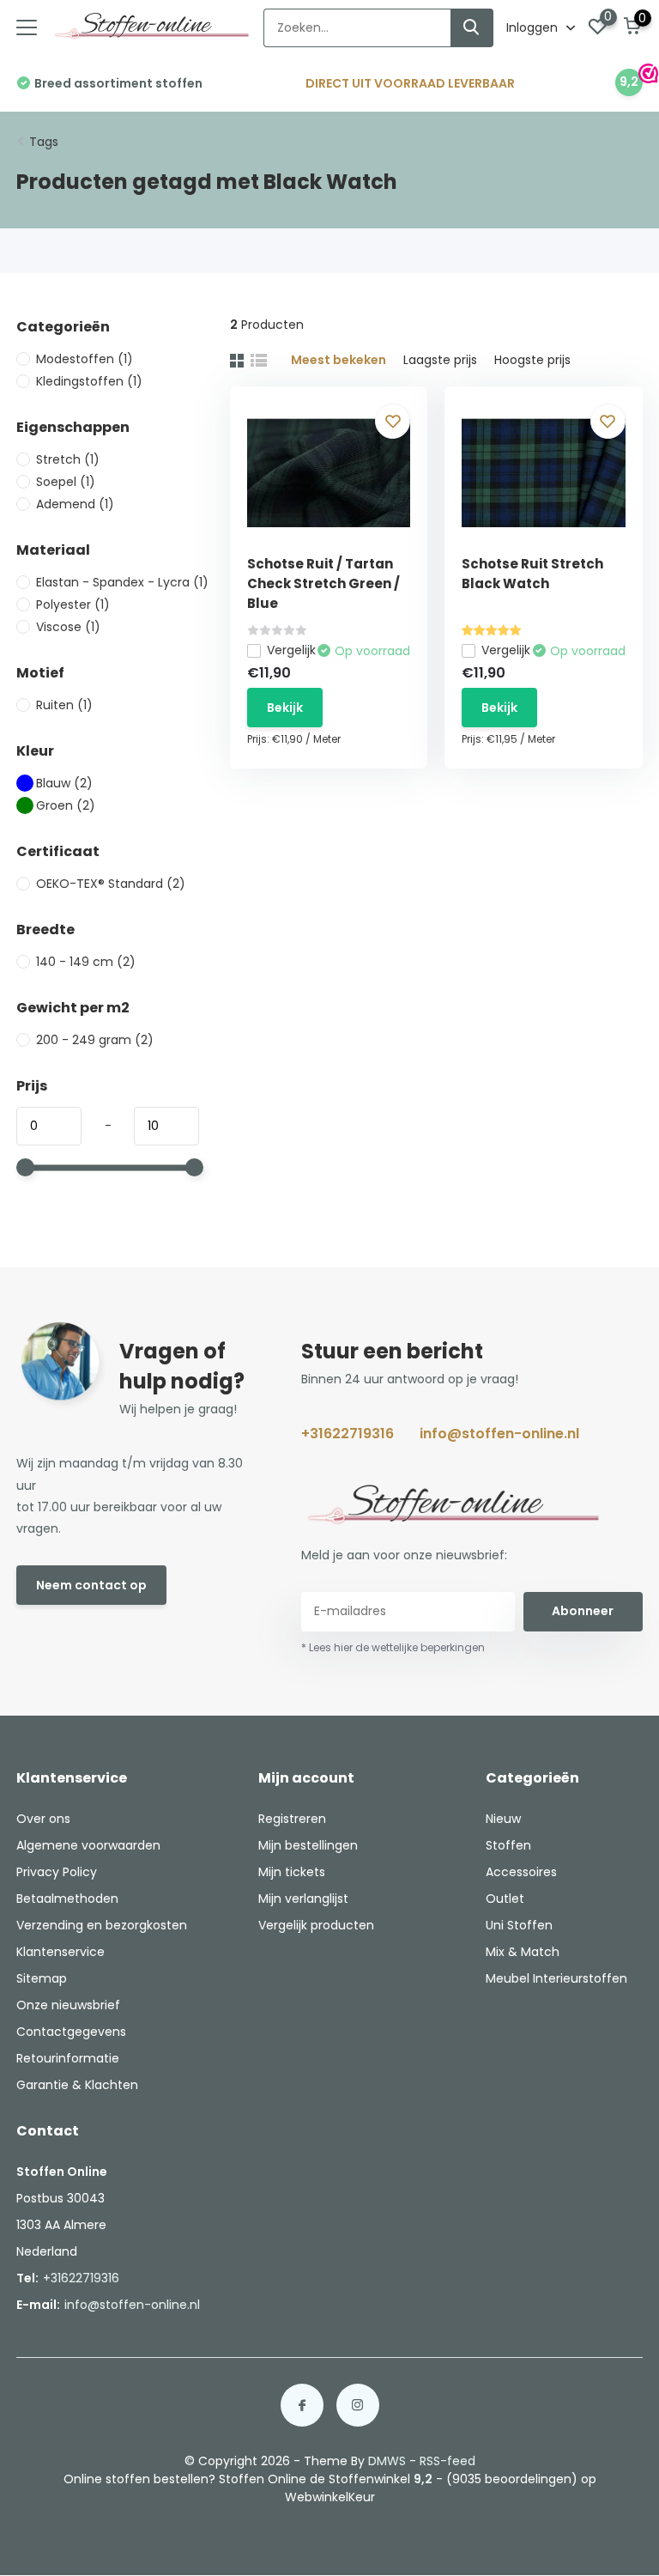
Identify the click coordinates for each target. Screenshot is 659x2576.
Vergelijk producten (316, 1925)
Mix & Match (523, 1952)
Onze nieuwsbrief (68, 2005)
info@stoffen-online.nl (499, 1434)
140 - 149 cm (86, 962)
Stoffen (508, 1845)
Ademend (75, 504)
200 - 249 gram (95, 1040)
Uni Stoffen (519, 1925)
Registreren (292, 1819)
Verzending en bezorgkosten (102, 1925)
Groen (66, 805)
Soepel (66, 482)
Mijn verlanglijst (303, 1899)
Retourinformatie (68, 2058)
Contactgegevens (71, 2032)
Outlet (505, 1899)
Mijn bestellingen (308, 1845)
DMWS (387, 2461)
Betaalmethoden (67, 1899)
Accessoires (521, 1872)
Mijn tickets (292, 1872)
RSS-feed (447, 2461)
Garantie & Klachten (77, 2085)
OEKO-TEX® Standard (111, 884)
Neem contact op (91, 1585)
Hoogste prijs (532, 360)
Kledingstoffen (89, 381)
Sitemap (42, 1978)
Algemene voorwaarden (88, 1845)
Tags (44, 142)
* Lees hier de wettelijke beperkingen (393, 1647)
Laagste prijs (440, 360)
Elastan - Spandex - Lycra (122, 582)
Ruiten (64, 705)
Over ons (43, 1819)
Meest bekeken (339, 360)
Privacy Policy (57, 1872)
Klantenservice (60, 1952)
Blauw (64, 783)
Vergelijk (291, 650)
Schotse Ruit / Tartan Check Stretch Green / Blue (323, 583)
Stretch (68, 459)
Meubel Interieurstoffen (556, 1978)
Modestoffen (85, 359)
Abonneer (583, 1611)
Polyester (73, 605)
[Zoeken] (472, 28)
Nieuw (503, 1819)
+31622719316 (348, 1434)
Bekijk (285, 708)
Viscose (68, 627)
